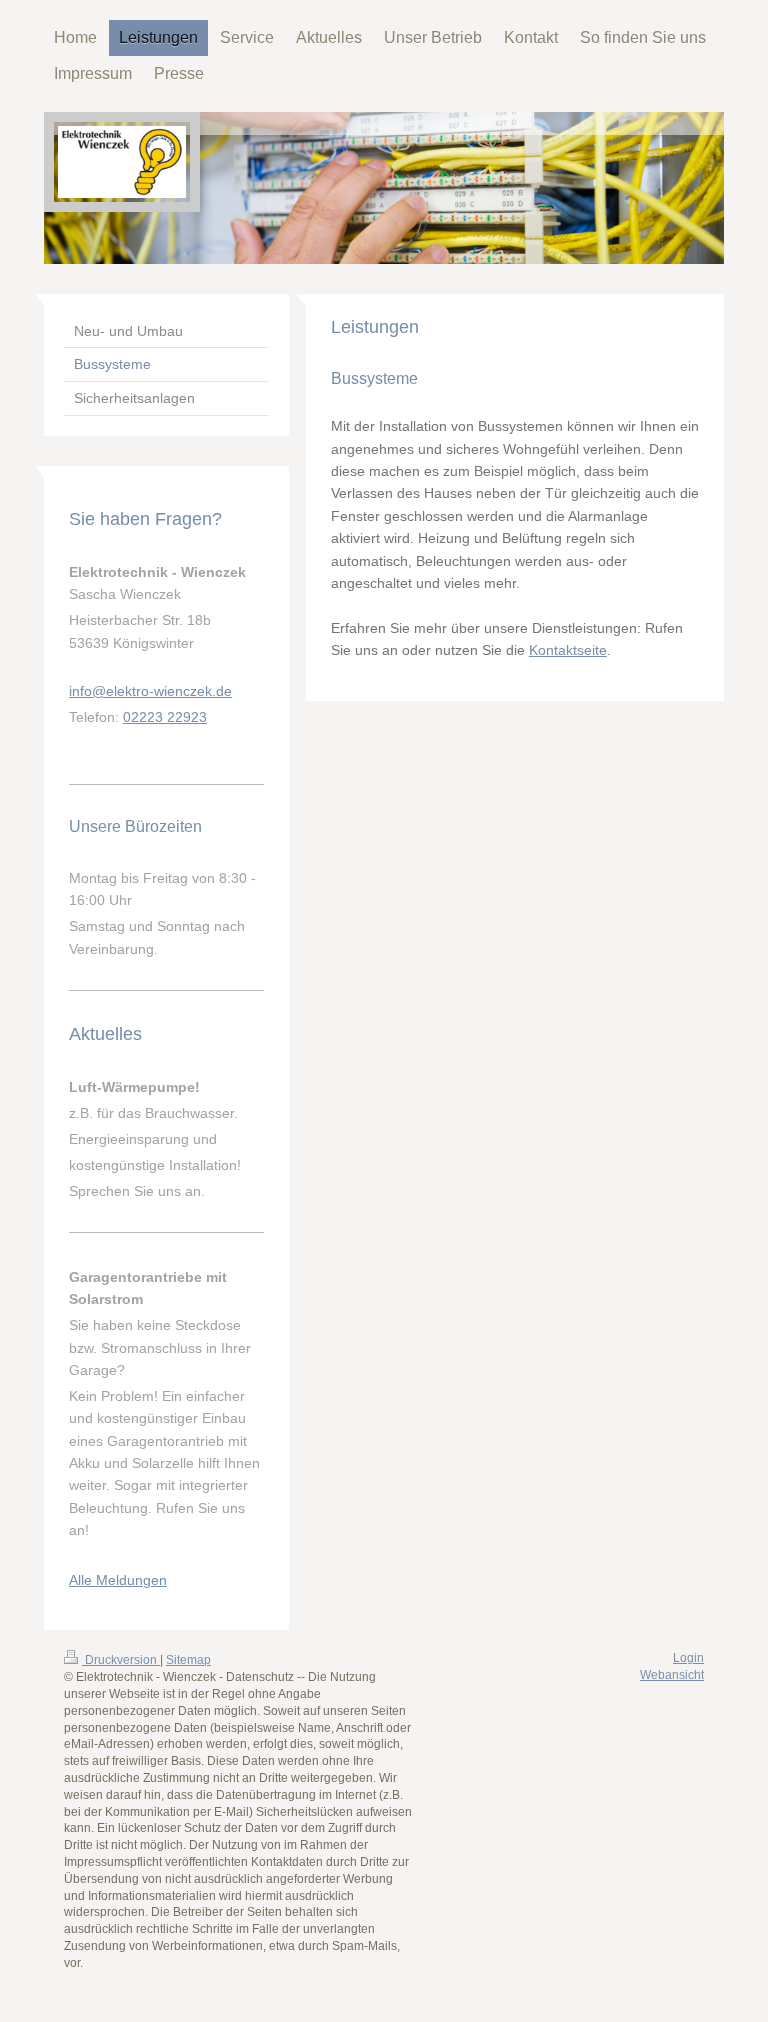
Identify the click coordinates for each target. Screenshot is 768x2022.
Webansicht (672, 1675)
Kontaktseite (568, 650)
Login (688, 1658)
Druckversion (121, 1660)
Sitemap (188, 1660)
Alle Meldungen (118, 1580)
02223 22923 (165, 717)
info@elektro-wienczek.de (150, 691)
